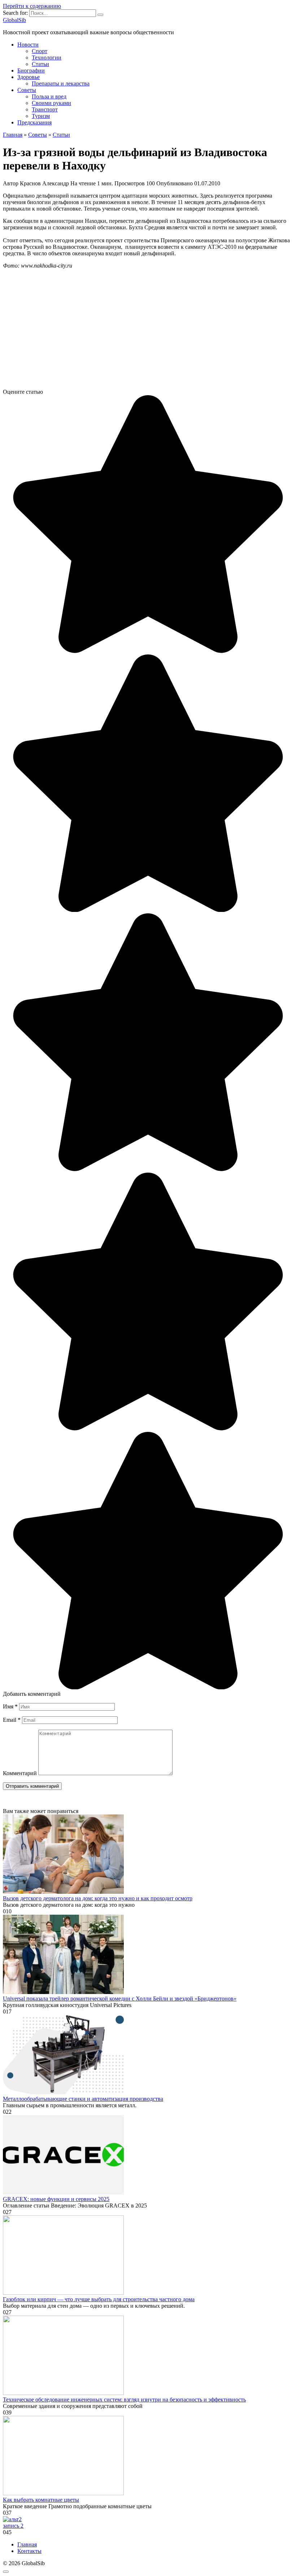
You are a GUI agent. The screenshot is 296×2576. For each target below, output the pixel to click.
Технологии (47, 58)
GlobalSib (14, 20)
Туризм (41, 116)
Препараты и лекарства (61, 83)
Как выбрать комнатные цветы (41, 2500)
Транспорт (45, 109)
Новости (28, 45)
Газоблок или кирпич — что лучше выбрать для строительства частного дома (99, 2299)
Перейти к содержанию (32, 6)
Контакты (29, 2551)
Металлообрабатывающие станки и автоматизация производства (83, 2099)
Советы (27, 90)
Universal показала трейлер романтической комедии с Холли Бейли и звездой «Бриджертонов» (120, 1999)
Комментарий (20, 1773)
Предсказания (34, 122)
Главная (27, 2544)
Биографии (31, 70)
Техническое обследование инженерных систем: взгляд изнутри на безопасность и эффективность (124, 2399)
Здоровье (29, 77)
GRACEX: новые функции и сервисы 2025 (56, 2199)
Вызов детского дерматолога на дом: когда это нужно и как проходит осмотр (98, 1898)
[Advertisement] (148, 332)
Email (12, 1720)
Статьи (40, 64)
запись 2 (13, 2526)
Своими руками (51, 103)
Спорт (40, 51)
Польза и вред (49, 96)
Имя (10, 1706)
